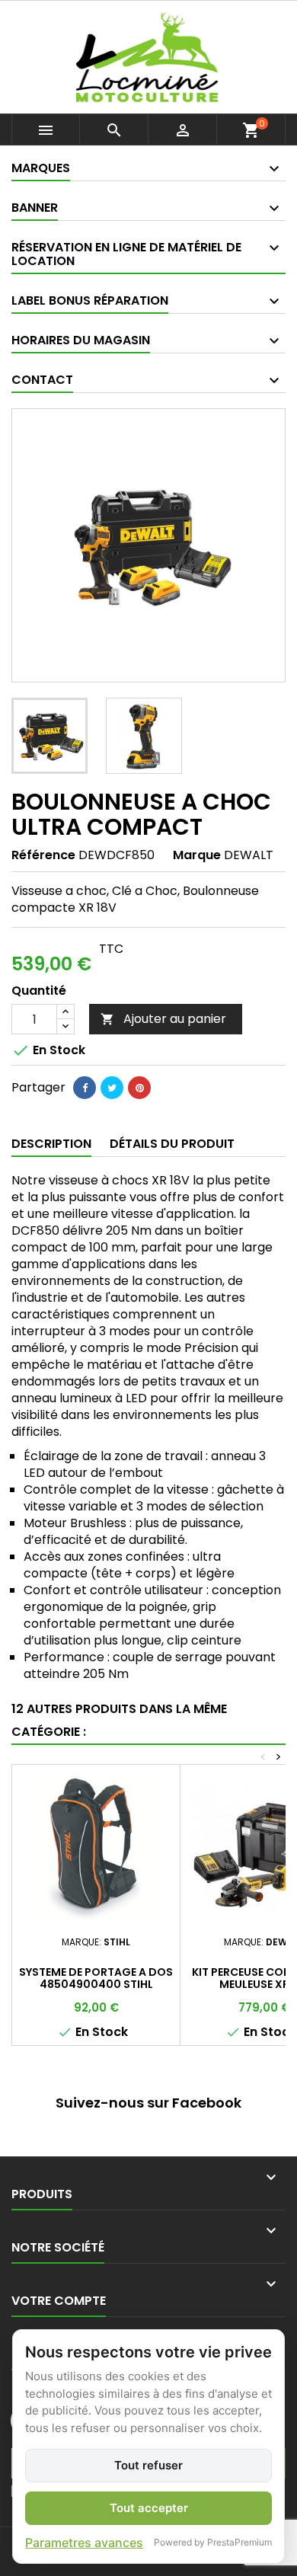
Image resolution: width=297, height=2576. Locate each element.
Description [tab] (51, 1144)
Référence (43, 855)
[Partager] (85, 1088)
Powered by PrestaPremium (213, 2542)
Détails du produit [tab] (172, 1144)
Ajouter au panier (163, 1019)
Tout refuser (148, 2465)
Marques (41, 168)
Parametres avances (84, 2542)
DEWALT (249, 855)
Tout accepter (149, 2508)
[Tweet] (112, 1088)
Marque (197, 855)
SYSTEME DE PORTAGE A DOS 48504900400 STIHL (96, 1978)
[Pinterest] (139, 1088)
